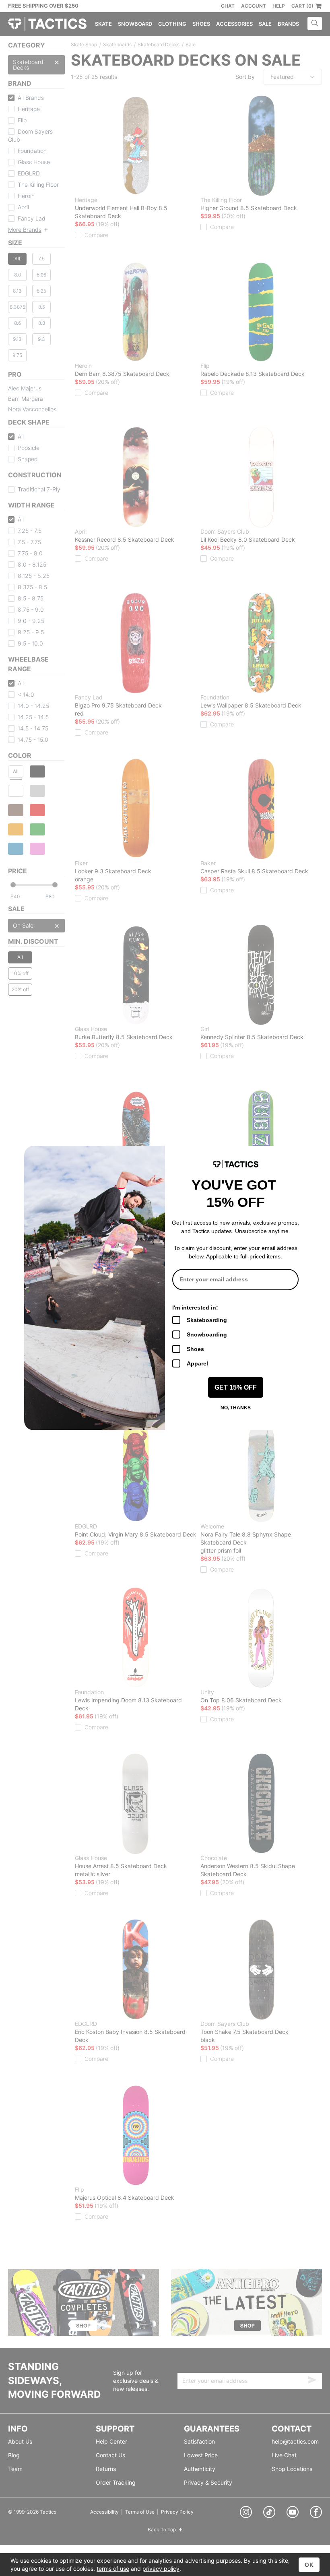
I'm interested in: (195, 1308)
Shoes (195, 1349)
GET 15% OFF (236, 1387)
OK (309, 2565)
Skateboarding (207, 1320)
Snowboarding (207, 1334)
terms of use (113, 2569)
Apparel (197, 1363)
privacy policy (161, 2569)
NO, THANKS (236, 1408)
